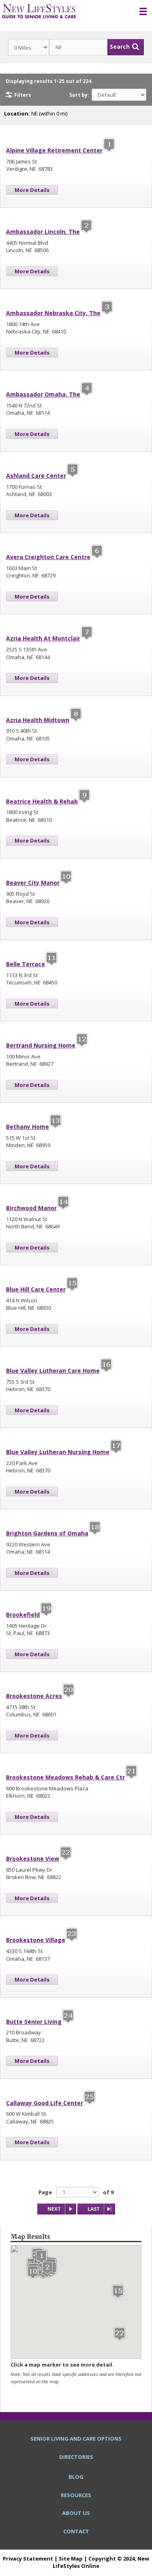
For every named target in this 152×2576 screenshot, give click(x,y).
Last (94, 2209)
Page (45, 2192)
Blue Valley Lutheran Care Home (53, 1371)
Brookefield (23, 1615)
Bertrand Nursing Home (41, 1045)
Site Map (71, 2559)
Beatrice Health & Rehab (42, 801)
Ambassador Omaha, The (43, 394)
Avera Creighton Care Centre (48, 557)
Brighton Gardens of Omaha (47, 1533)
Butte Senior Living (34, 2022)
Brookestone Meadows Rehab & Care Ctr (65, 1777)
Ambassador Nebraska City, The (53, 313)
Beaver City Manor (33, 883)
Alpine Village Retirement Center (54, 150)
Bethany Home (28, 1127)
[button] (41, 2257)
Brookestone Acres (34, 1696)
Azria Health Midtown (38, 720)
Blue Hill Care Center (36, 1289)
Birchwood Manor (31, 1208)
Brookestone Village (36, 1940)
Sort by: (79, 95)
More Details (32, 190)
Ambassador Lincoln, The (43, 232)
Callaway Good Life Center (45, 2103)
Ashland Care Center (36, 476)
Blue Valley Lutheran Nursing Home (58, 1452)
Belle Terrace (26, 964)
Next (54, 2209)
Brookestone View (33, 1859)
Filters (23, 95)
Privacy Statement (28, 2559)
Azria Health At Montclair (43, 638)
